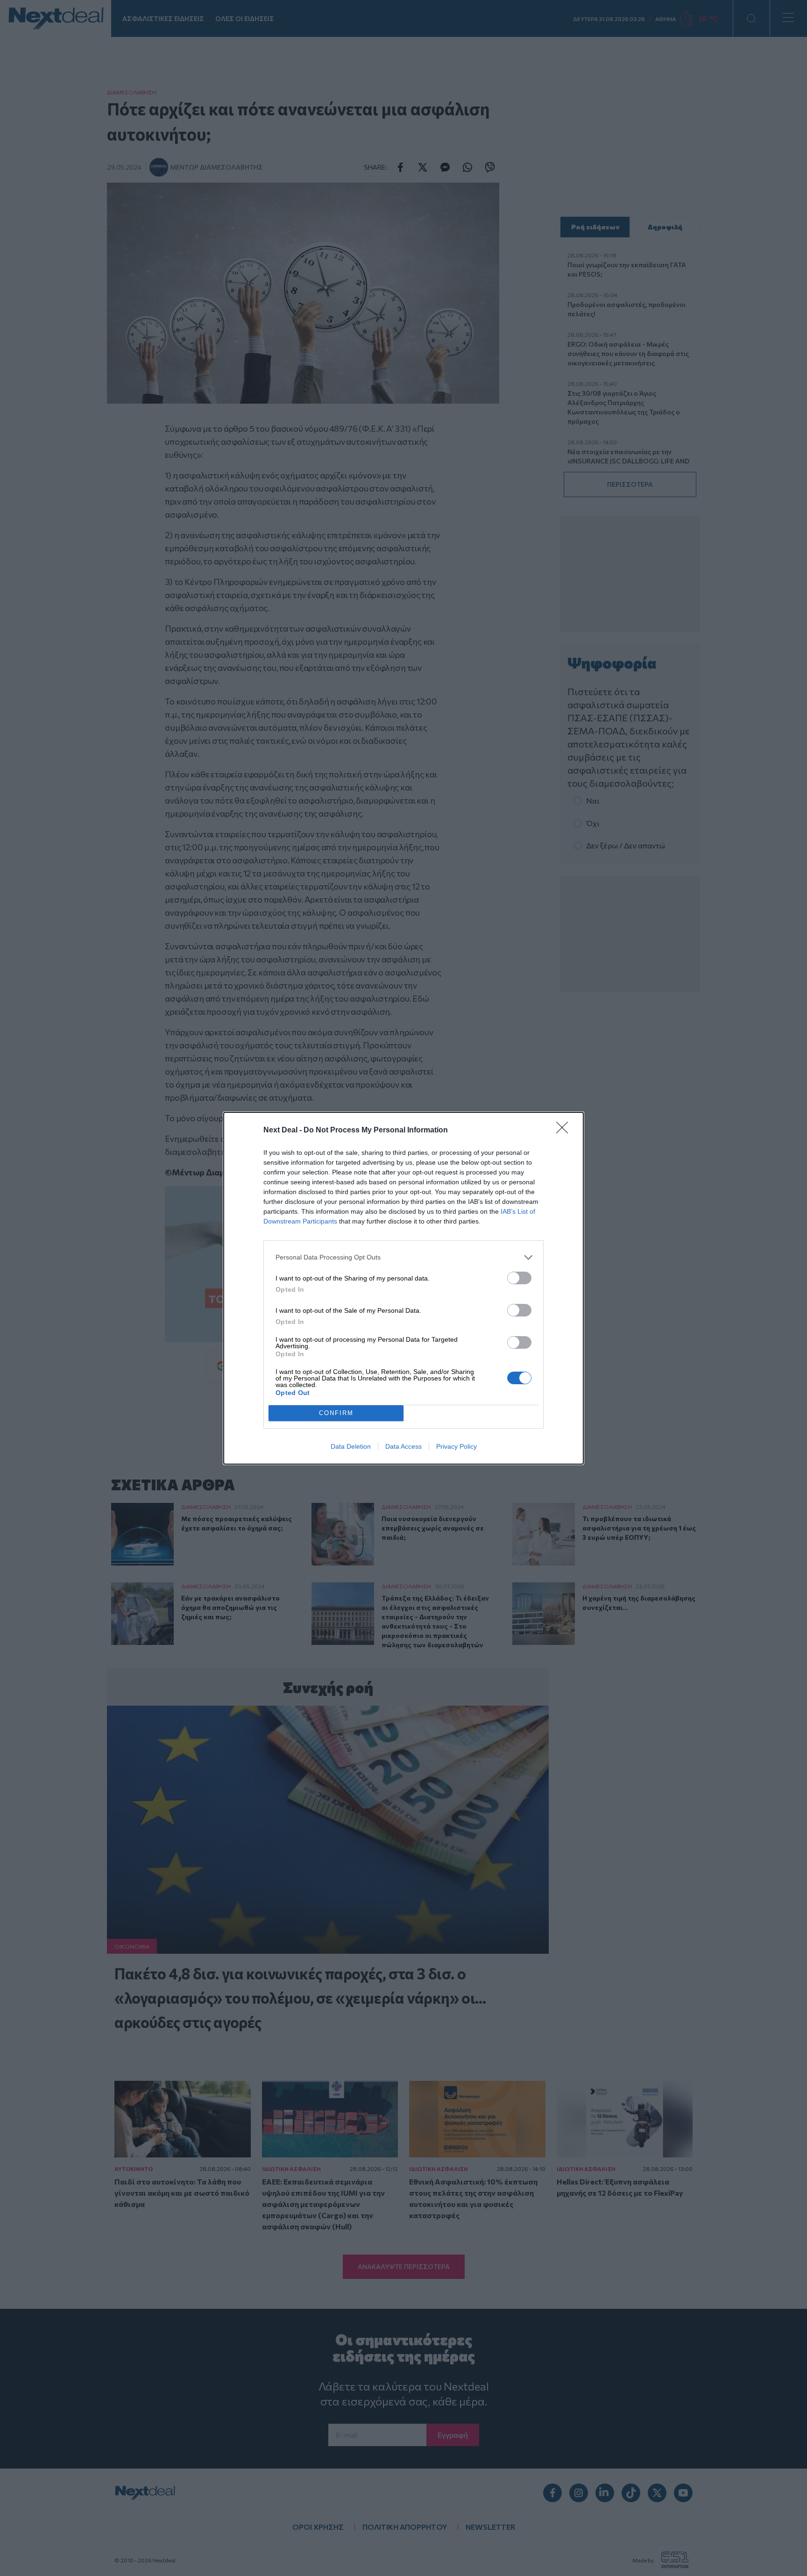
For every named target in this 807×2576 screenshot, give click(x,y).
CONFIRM (336, 1413)
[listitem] (403, 1257)
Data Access (403, 1446)
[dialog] (403, 1288)
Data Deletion (351, 1446)
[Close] (565, 1131)
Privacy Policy (457, 1446)
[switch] (519, 1278)
